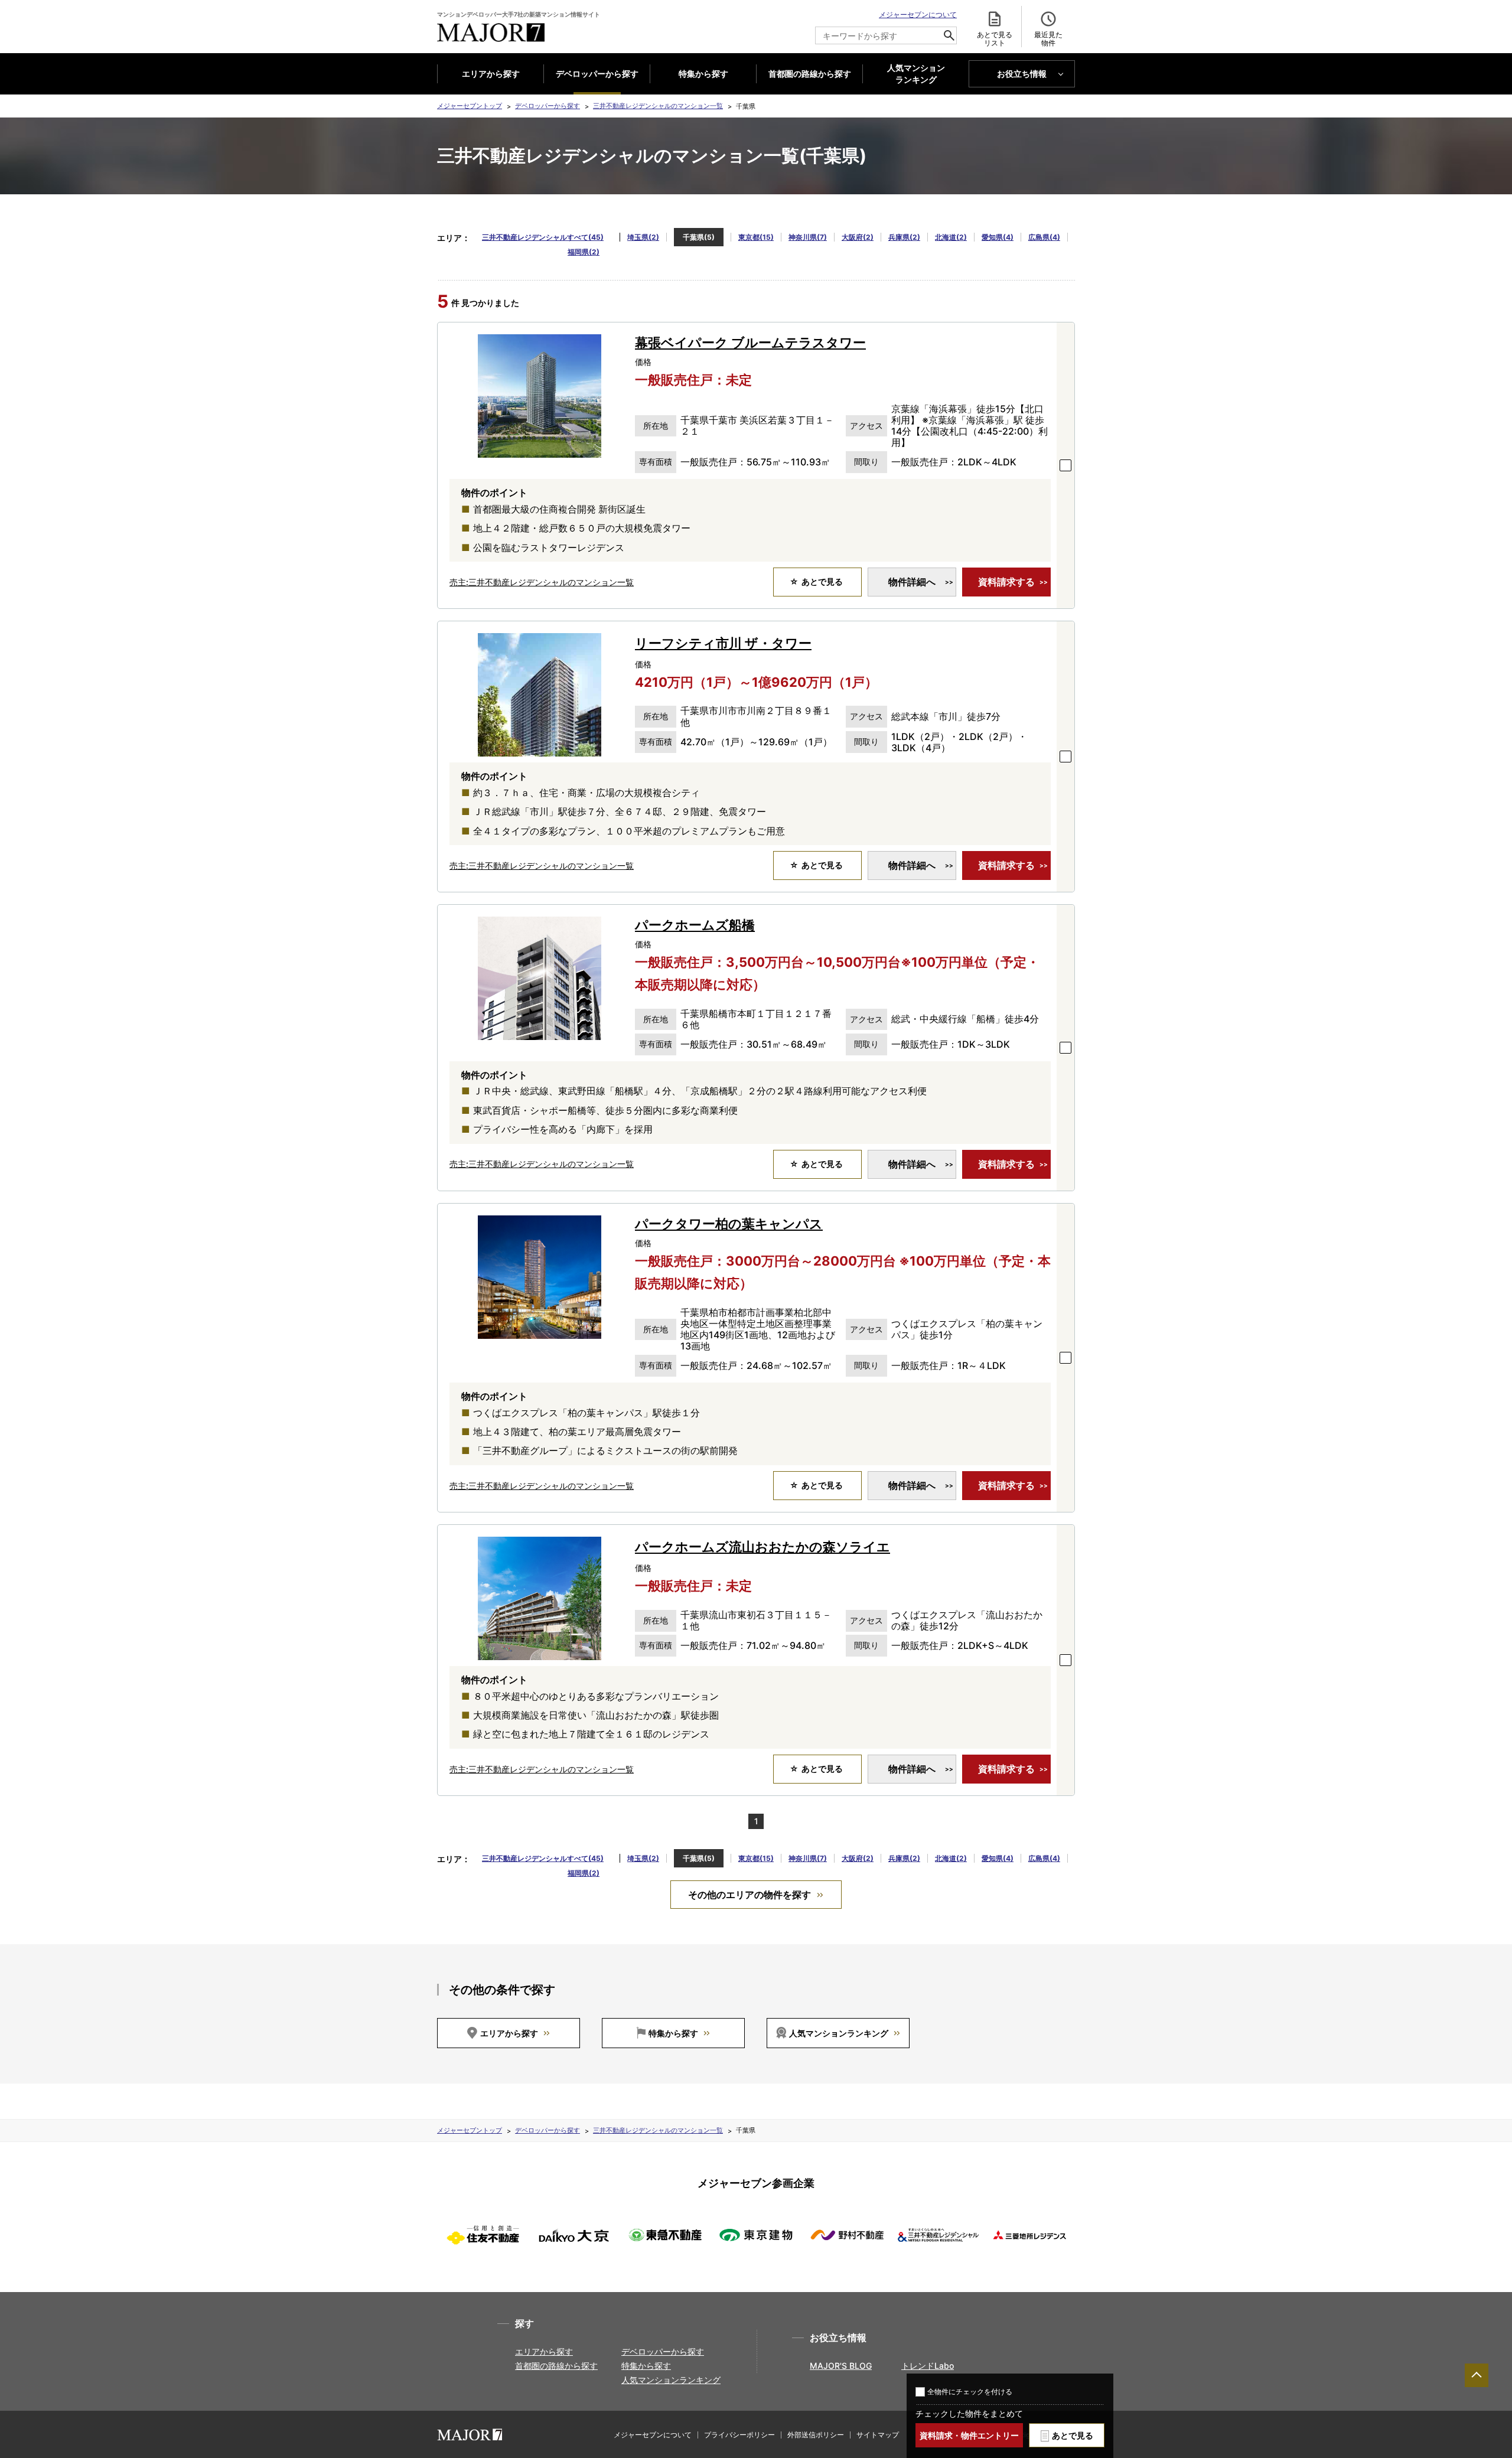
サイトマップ (878, 2435)
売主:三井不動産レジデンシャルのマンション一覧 (542, 582)
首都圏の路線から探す (810, 74)
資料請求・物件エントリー (969, 2435)
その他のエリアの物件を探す (750, 1895)
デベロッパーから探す (597, 74)
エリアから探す (491, 74)
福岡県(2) (584, 252)
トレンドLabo (928, 2366)
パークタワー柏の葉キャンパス (729, 1224)
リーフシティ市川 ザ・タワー (723, 643)
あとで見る (1073, 2435)
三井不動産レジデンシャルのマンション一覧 (658, 106)
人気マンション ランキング (916, 74)
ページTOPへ (1477, 2375)
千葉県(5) (699, 237)
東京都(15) (756, 237)
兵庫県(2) (904, 237)
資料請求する (1006, 582)
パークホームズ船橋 (695, 925)
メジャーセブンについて (918, 14)
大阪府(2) (858, 237)
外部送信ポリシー (816, 2435)
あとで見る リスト (995, 39)
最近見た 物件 (1048, 39)
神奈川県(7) (808, 237)
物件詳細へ (912, 582)
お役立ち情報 (1022, 74)
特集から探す (703, 74)
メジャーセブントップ (470, 106)
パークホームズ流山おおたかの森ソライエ (762, 1547)
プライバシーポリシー (739, 2435)
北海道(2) (951, 237)
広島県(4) (1044, 237)
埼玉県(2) (643, 237)
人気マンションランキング (839, 2033)
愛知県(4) (998, 237)
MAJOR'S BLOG (841, 2366)
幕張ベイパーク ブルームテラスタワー (750, 343)
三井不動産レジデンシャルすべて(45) (543, 237)
